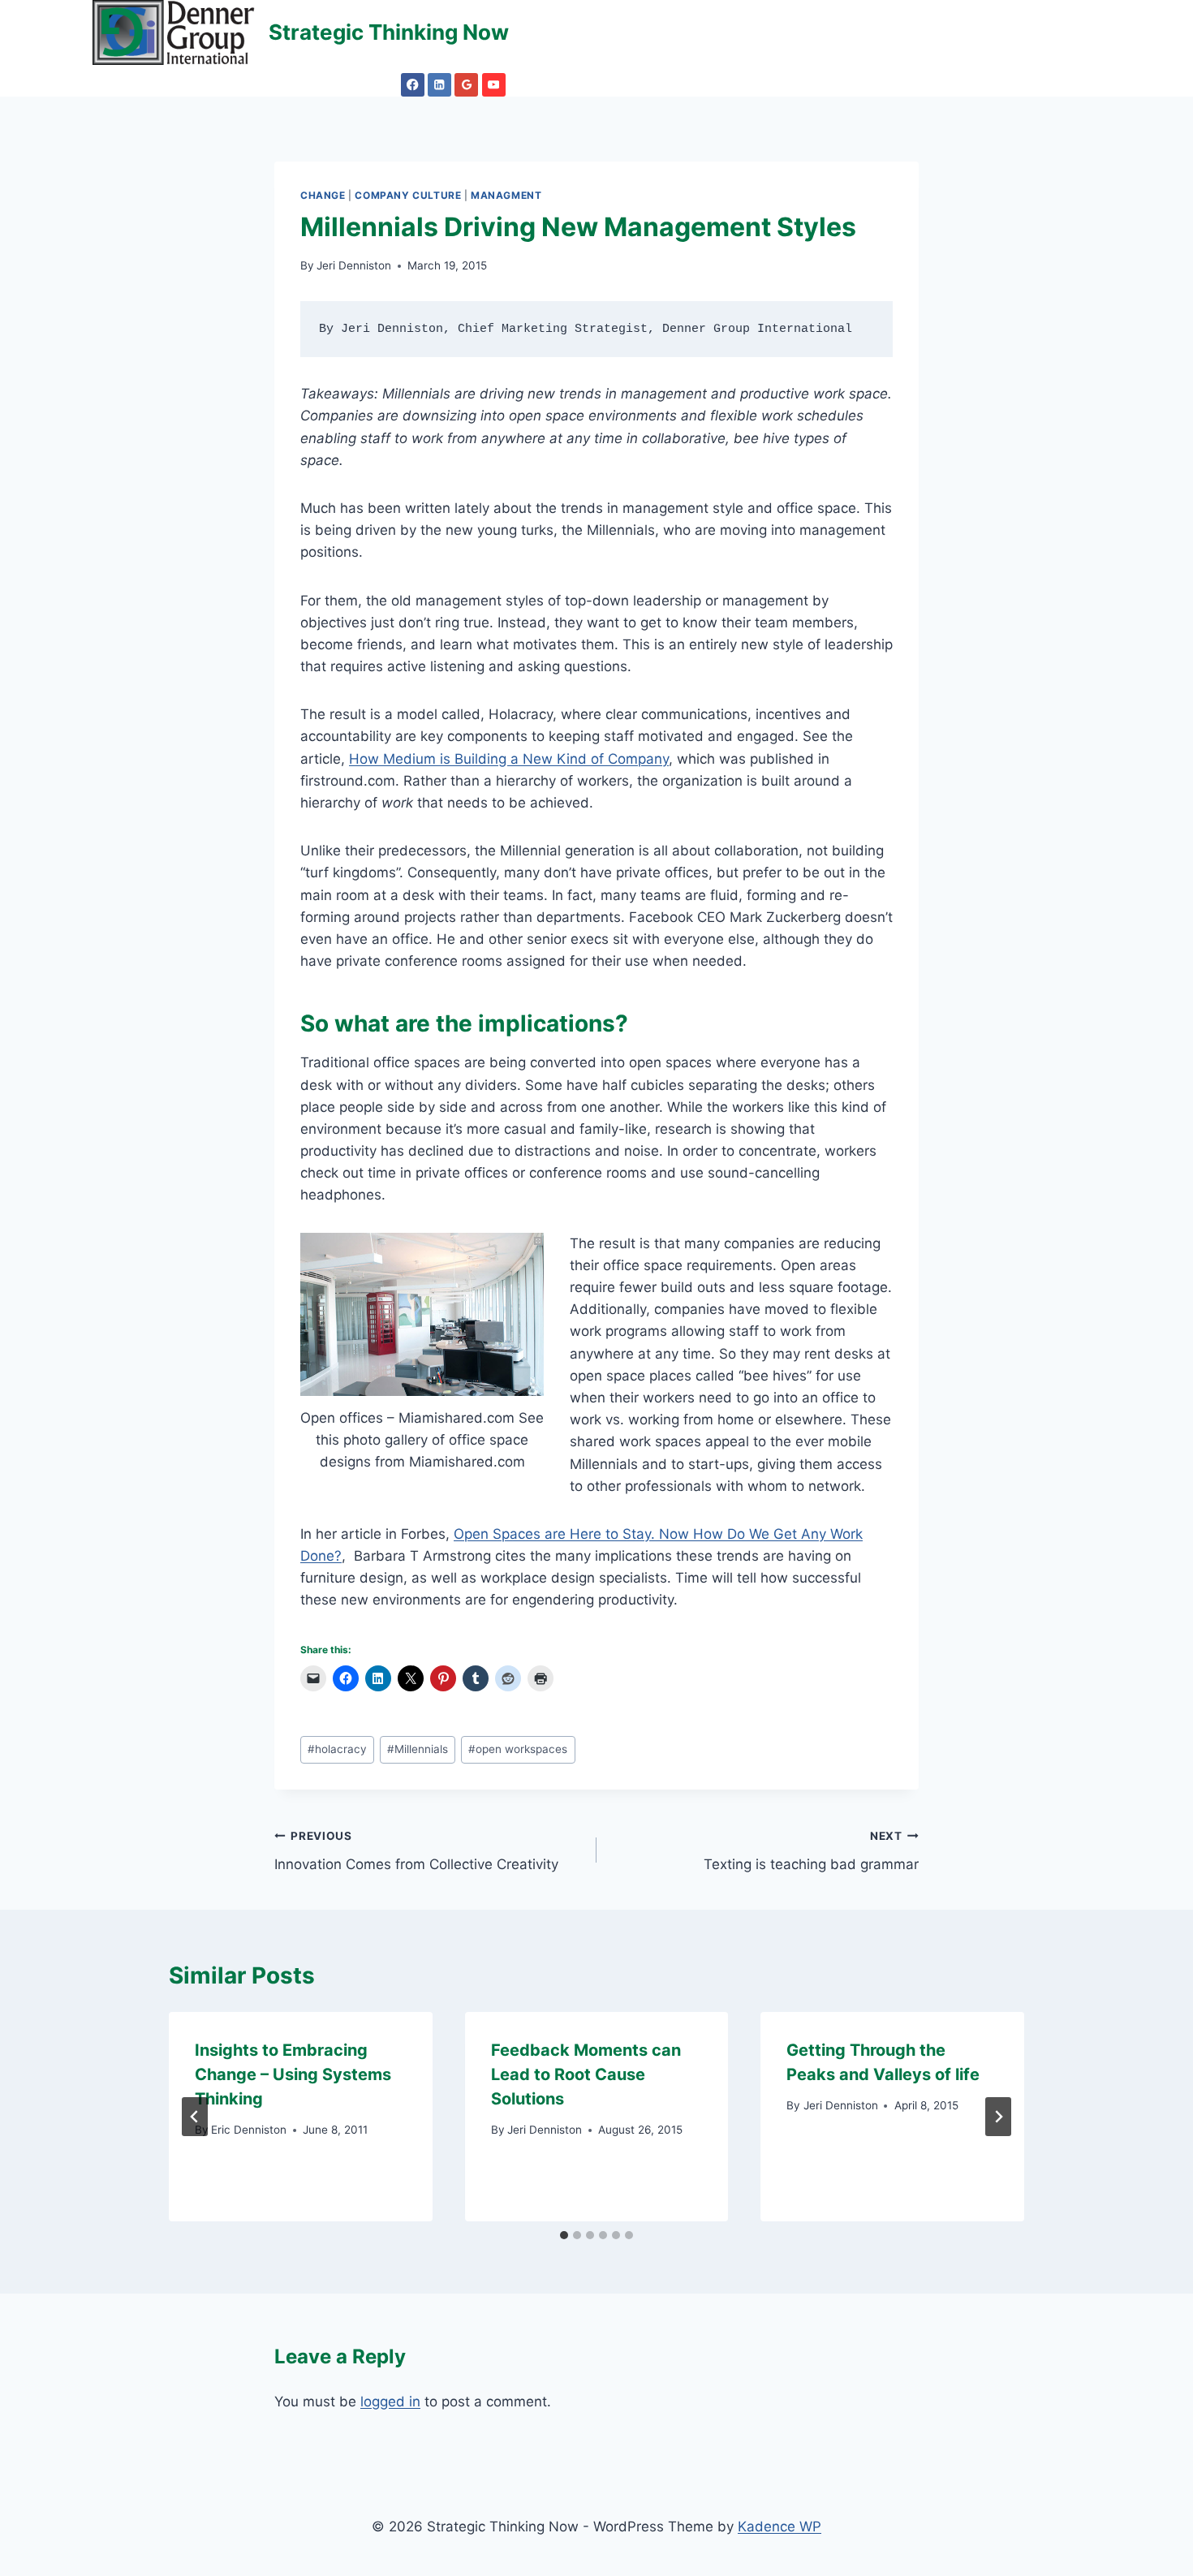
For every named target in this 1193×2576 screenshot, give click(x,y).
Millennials (418, 1749)
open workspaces (518, 1749)
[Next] (998, 2117)
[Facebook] (413, 85)
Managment (506, 195)
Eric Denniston (249, 2130)
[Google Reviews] (466, 85)
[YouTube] (494, 85)
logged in (390, 2402)
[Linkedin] (439, 85)
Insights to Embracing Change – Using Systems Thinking (293, 2074)
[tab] (564, 2235)
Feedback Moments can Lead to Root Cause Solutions (586, 2074)
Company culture (408, 195)
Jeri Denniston (354, 265)
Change (323, 195)
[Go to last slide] (195, 2117)
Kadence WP (780, 2526)
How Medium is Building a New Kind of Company (509, 759)
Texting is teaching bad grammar (811, 1851)
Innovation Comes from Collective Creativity (416, 1851)
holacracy (337, 1749)
